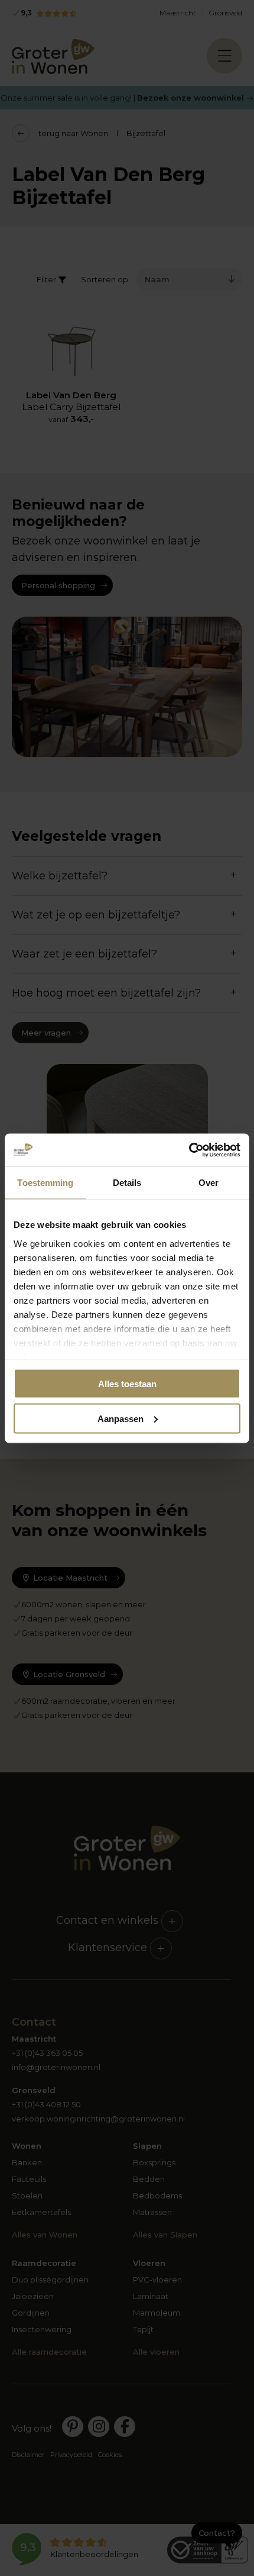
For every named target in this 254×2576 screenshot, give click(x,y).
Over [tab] (209, 1183)
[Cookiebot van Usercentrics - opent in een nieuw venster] (189, 1150)
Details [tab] (127, 1183)
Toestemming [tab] (45, 1183)
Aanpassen (121, 1418)
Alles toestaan (127, 1384)
